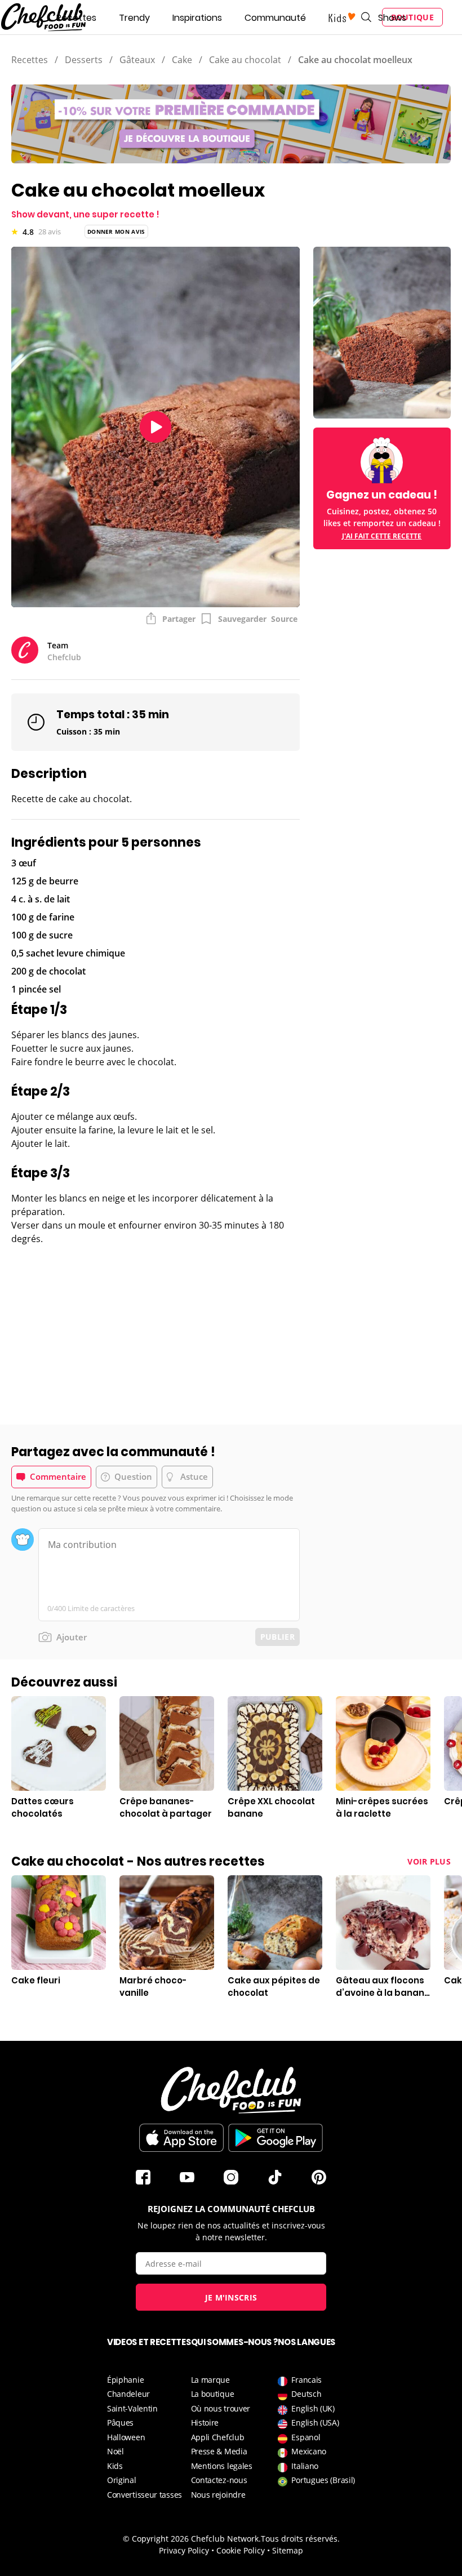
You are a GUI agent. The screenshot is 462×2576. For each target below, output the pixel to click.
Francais (306, 2380)
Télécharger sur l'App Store (181, 2138)
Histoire (205, 2422)
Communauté (275, 18)
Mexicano (309, 2451)
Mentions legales (222, 2466)
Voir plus (429, 1861)
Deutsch (306, 2394)
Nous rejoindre (218, 2495)
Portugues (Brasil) (323, 2480)
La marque (210, 2380)
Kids (115, 2466)
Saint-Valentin (132, 2408)
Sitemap (288, 2550)
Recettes (76, 18)
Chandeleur (128, 2394)
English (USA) (315, 2422)
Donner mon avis (116, 232)
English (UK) (313, 2408)
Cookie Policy (241, 2550)
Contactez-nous (219, 2480)
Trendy (134, 18)
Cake (182, 60)
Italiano (305, 2466)
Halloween (126, 2437)
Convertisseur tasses (145, 2495)
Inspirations (197, 18)
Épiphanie (125, 2380)
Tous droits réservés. (300, 2539)
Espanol (306, 2437)
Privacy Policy (184, 2550)
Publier (277, 1637)
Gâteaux (137, 60)
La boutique (213, 2394)
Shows (392, 18)
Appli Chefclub (218, 2437)
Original (122, 2480)
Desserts (84, 60)
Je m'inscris (231, 2297)
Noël (115, 2451)
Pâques (120, 2422)
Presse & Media (219, 2451)
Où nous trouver (221, 2408)
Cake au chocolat (245, 60)
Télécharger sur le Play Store (276, 2138)
